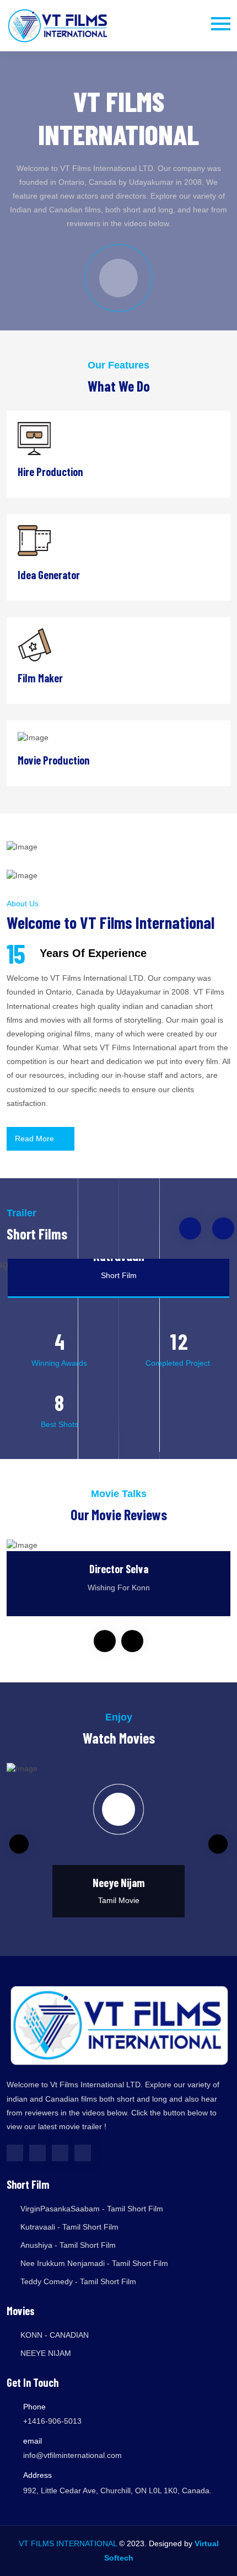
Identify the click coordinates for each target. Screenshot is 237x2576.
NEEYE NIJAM (46, 2353)
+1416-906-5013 (52, 2421)
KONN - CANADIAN (55, 2335)
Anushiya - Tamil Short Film (68, 2245)
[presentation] (190, 1228)
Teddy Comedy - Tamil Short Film (78, 2281)
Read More (36, 1139)
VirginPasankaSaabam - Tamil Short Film (92, 2209)
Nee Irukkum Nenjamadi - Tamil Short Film (94, 2263)
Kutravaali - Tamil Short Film (69, 2227)
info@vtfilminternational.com (72, 2455)
